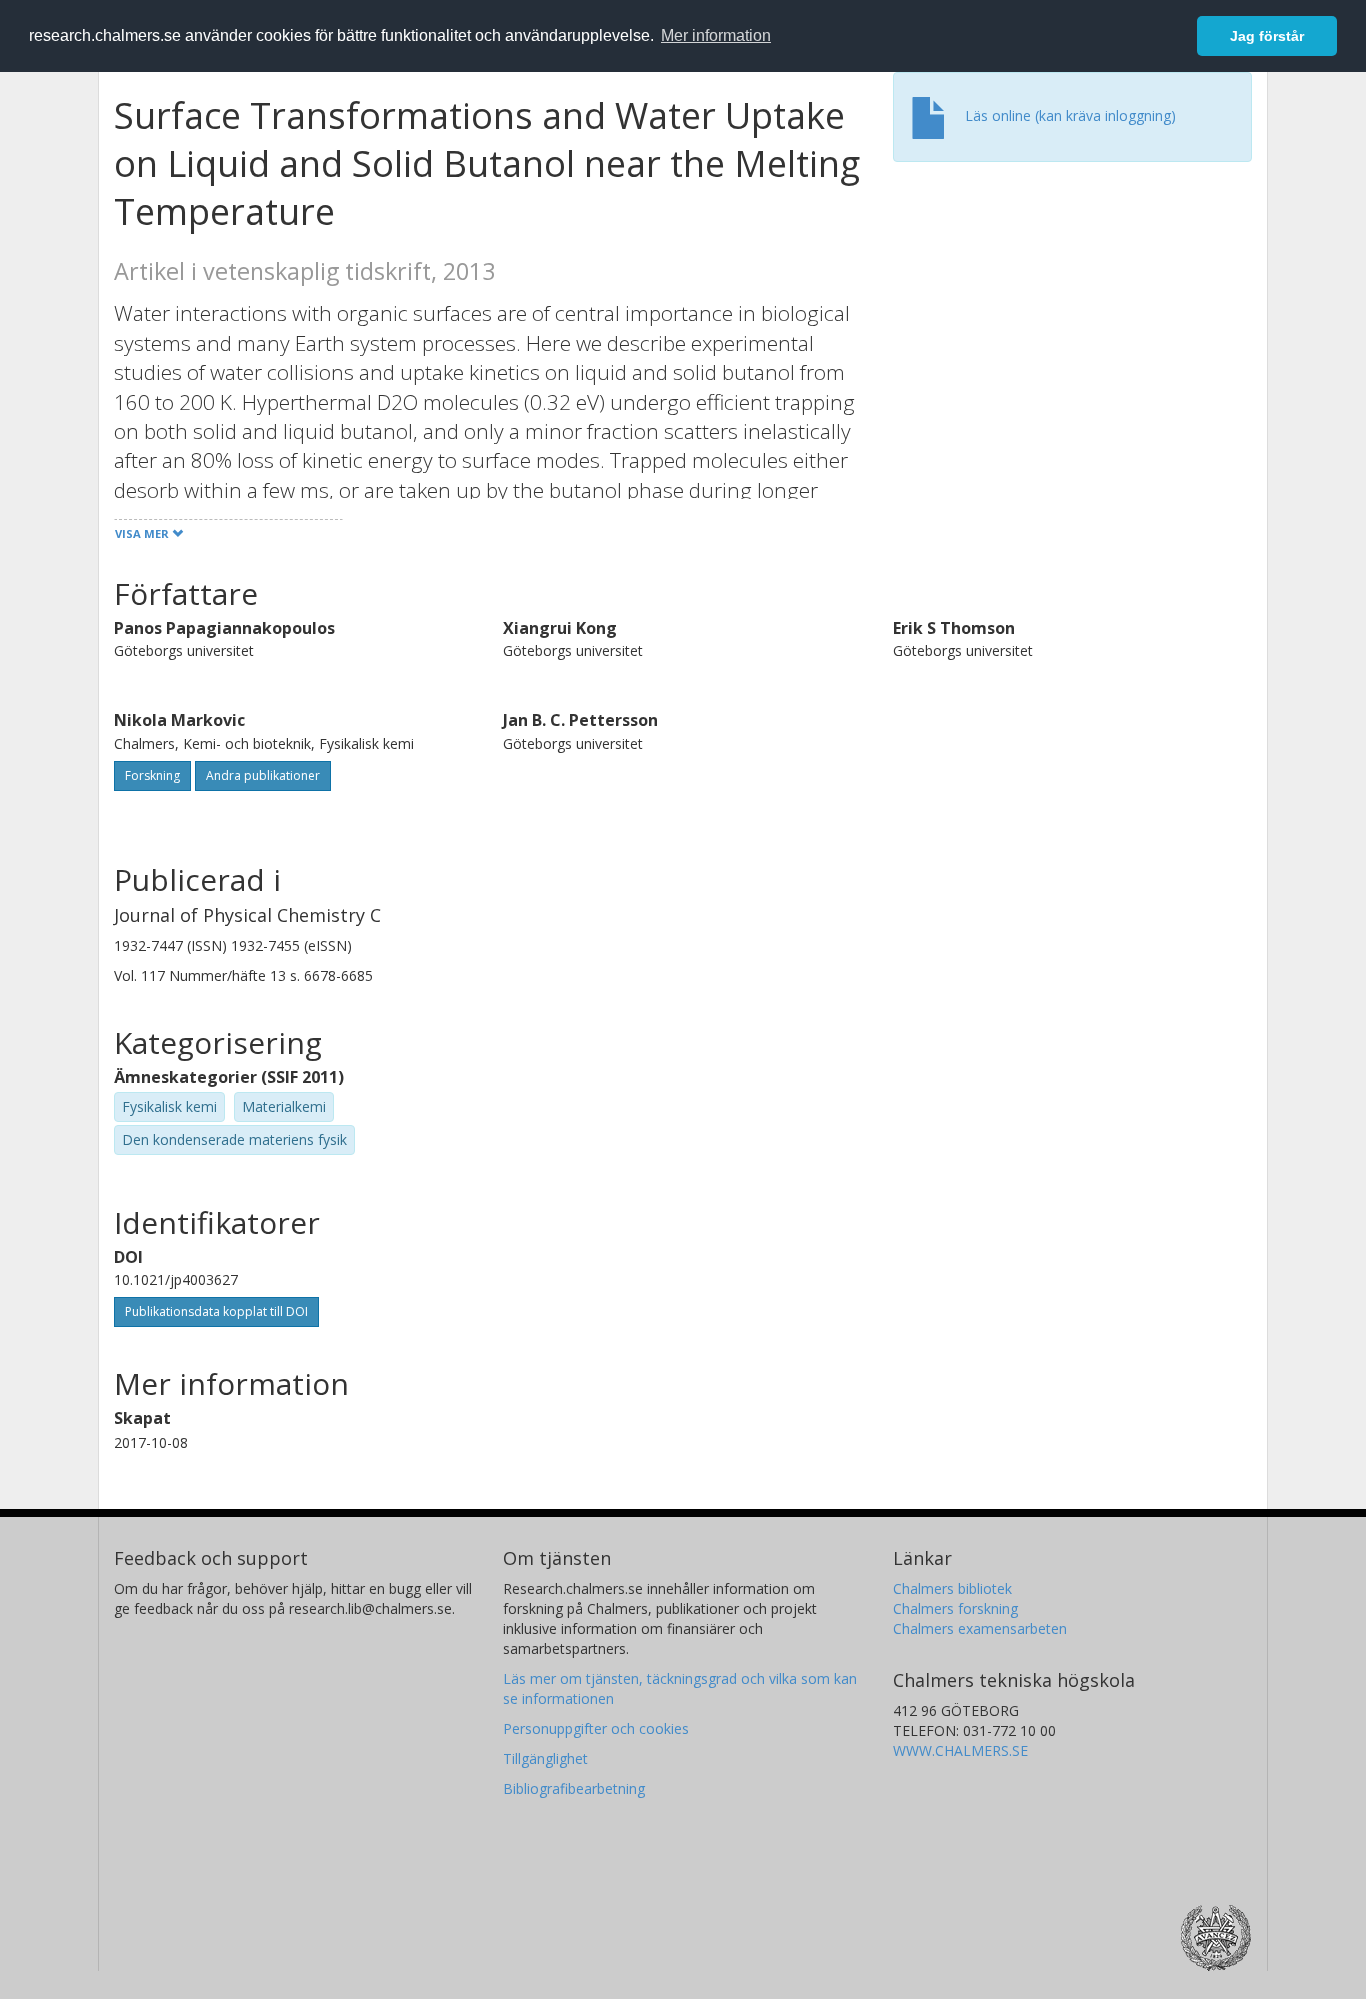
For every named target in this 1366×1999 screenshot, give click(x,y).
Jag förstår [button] (1267, 36)
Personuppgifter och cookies (596, 1728)
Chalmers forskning (955, 1608)
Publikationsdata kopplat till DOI (216, 1311)
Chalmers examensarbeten (980, 1628)
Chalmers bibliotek (952, 1588)
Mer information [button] (716, 35)
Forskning (152, 775)
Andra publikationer (263, 775)
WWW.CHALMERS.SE (960, 1750)
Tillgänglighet (545, 1758)
